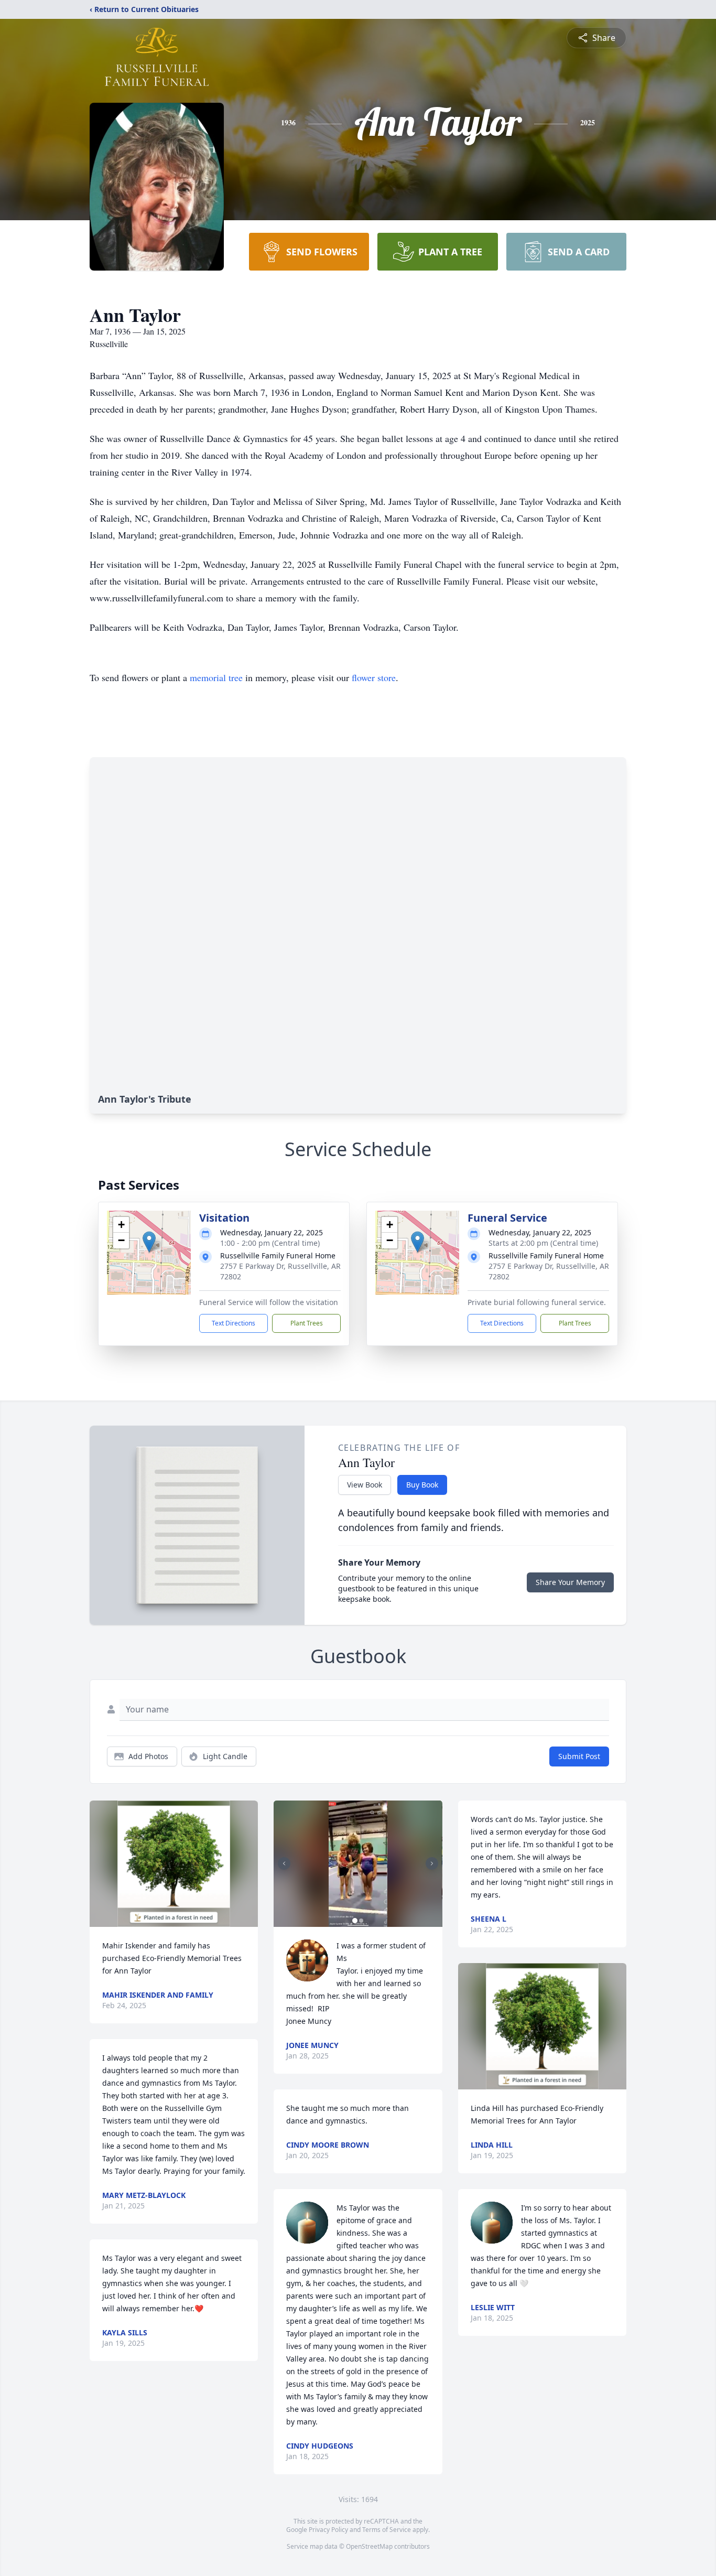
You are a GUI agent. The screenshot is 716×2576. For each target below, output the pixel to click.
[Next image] (432, 1863)
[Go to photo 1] (355, 1921)
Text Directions (234, 1323)
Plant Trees (307, 1323)
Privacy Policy (328, 2530)
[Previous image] (284, 1863)
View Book (365, 1485)
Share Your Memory (570, 1582)
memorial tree (216, 677)
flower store (374, 677)
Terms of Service (387, 2530)
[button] (149, 1242)
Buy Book (422, 1485)
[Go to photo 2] (361, 1921)
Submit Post (579, 1756)
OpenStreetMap (369, 2546)
